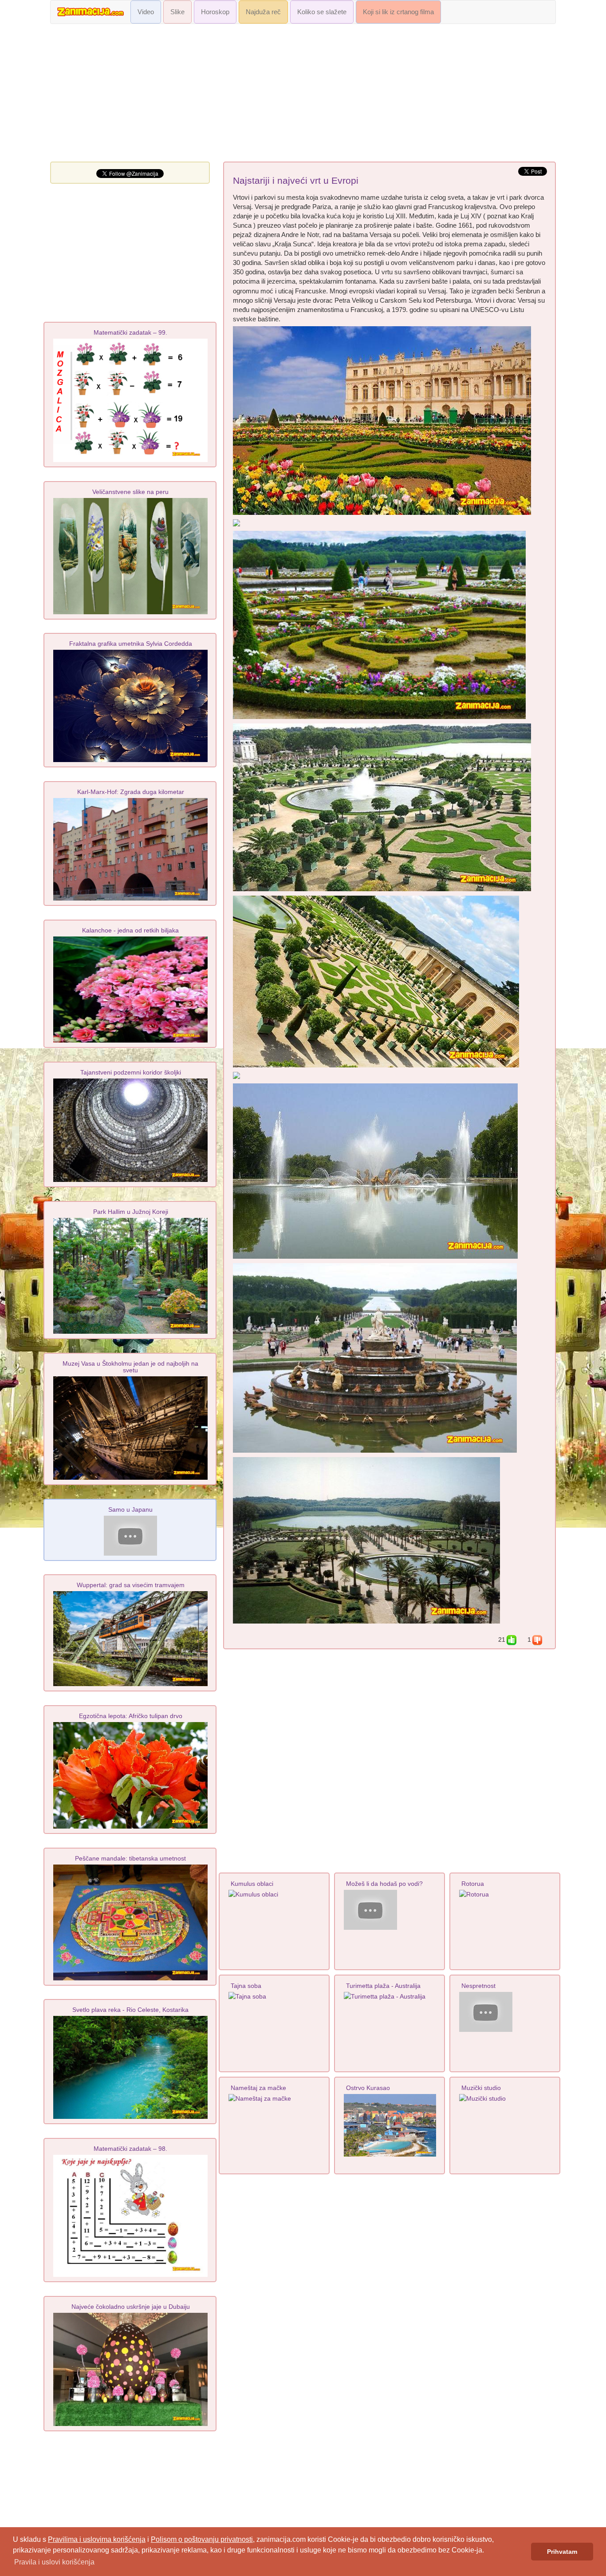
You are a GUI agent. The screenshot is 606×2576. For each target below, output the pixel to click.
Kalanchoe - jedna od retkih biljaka (130, 930)
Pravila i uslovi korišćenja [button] (54, 2562)
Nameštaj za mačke (258, 2088)
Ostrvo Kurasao (368, 2088)
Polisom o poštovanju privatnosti (202, 2539)
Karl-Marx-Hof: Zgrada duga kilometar (131, 792)
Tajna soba (246, 1986)
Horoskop (215, 12)
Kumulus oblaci (252, 1884)
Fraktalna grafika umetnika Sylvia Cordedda (131, 644)
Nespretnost (478, 1986)
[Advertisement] (303, 95)
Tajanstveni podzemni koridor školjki (131, 1072)
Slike (177, 12)
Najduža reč (263, 12)
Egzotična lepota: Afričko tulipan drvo (131, 1716)
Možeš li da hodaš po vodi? (384, 1884)
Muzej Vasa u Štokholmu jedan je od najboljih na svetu (130, 1367)
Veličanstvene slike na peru (130, 492)
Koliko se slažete (322, 12)
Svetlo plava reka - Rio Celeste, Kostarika (130, 2010)
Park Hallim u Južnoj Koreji (131, 1212)
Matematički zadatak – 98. (130, 2149)
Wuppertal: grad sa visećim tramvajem (131, 1585)
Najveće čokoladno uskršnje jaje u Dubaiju (131, 2307)
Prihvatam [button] (562, 2552)
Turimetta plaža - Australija (383, 1986)
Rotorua (473, 1884)
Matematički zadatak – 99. (130, 332)
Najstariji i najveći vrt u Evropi (296, 181)
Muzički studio (481, 2088)
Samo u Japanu (130, 1509)
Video (146, 12)
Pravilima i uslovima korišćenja (97, 2539)
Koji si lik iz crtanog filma (398, 12)
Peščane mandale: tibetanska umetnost (130, 1858)
